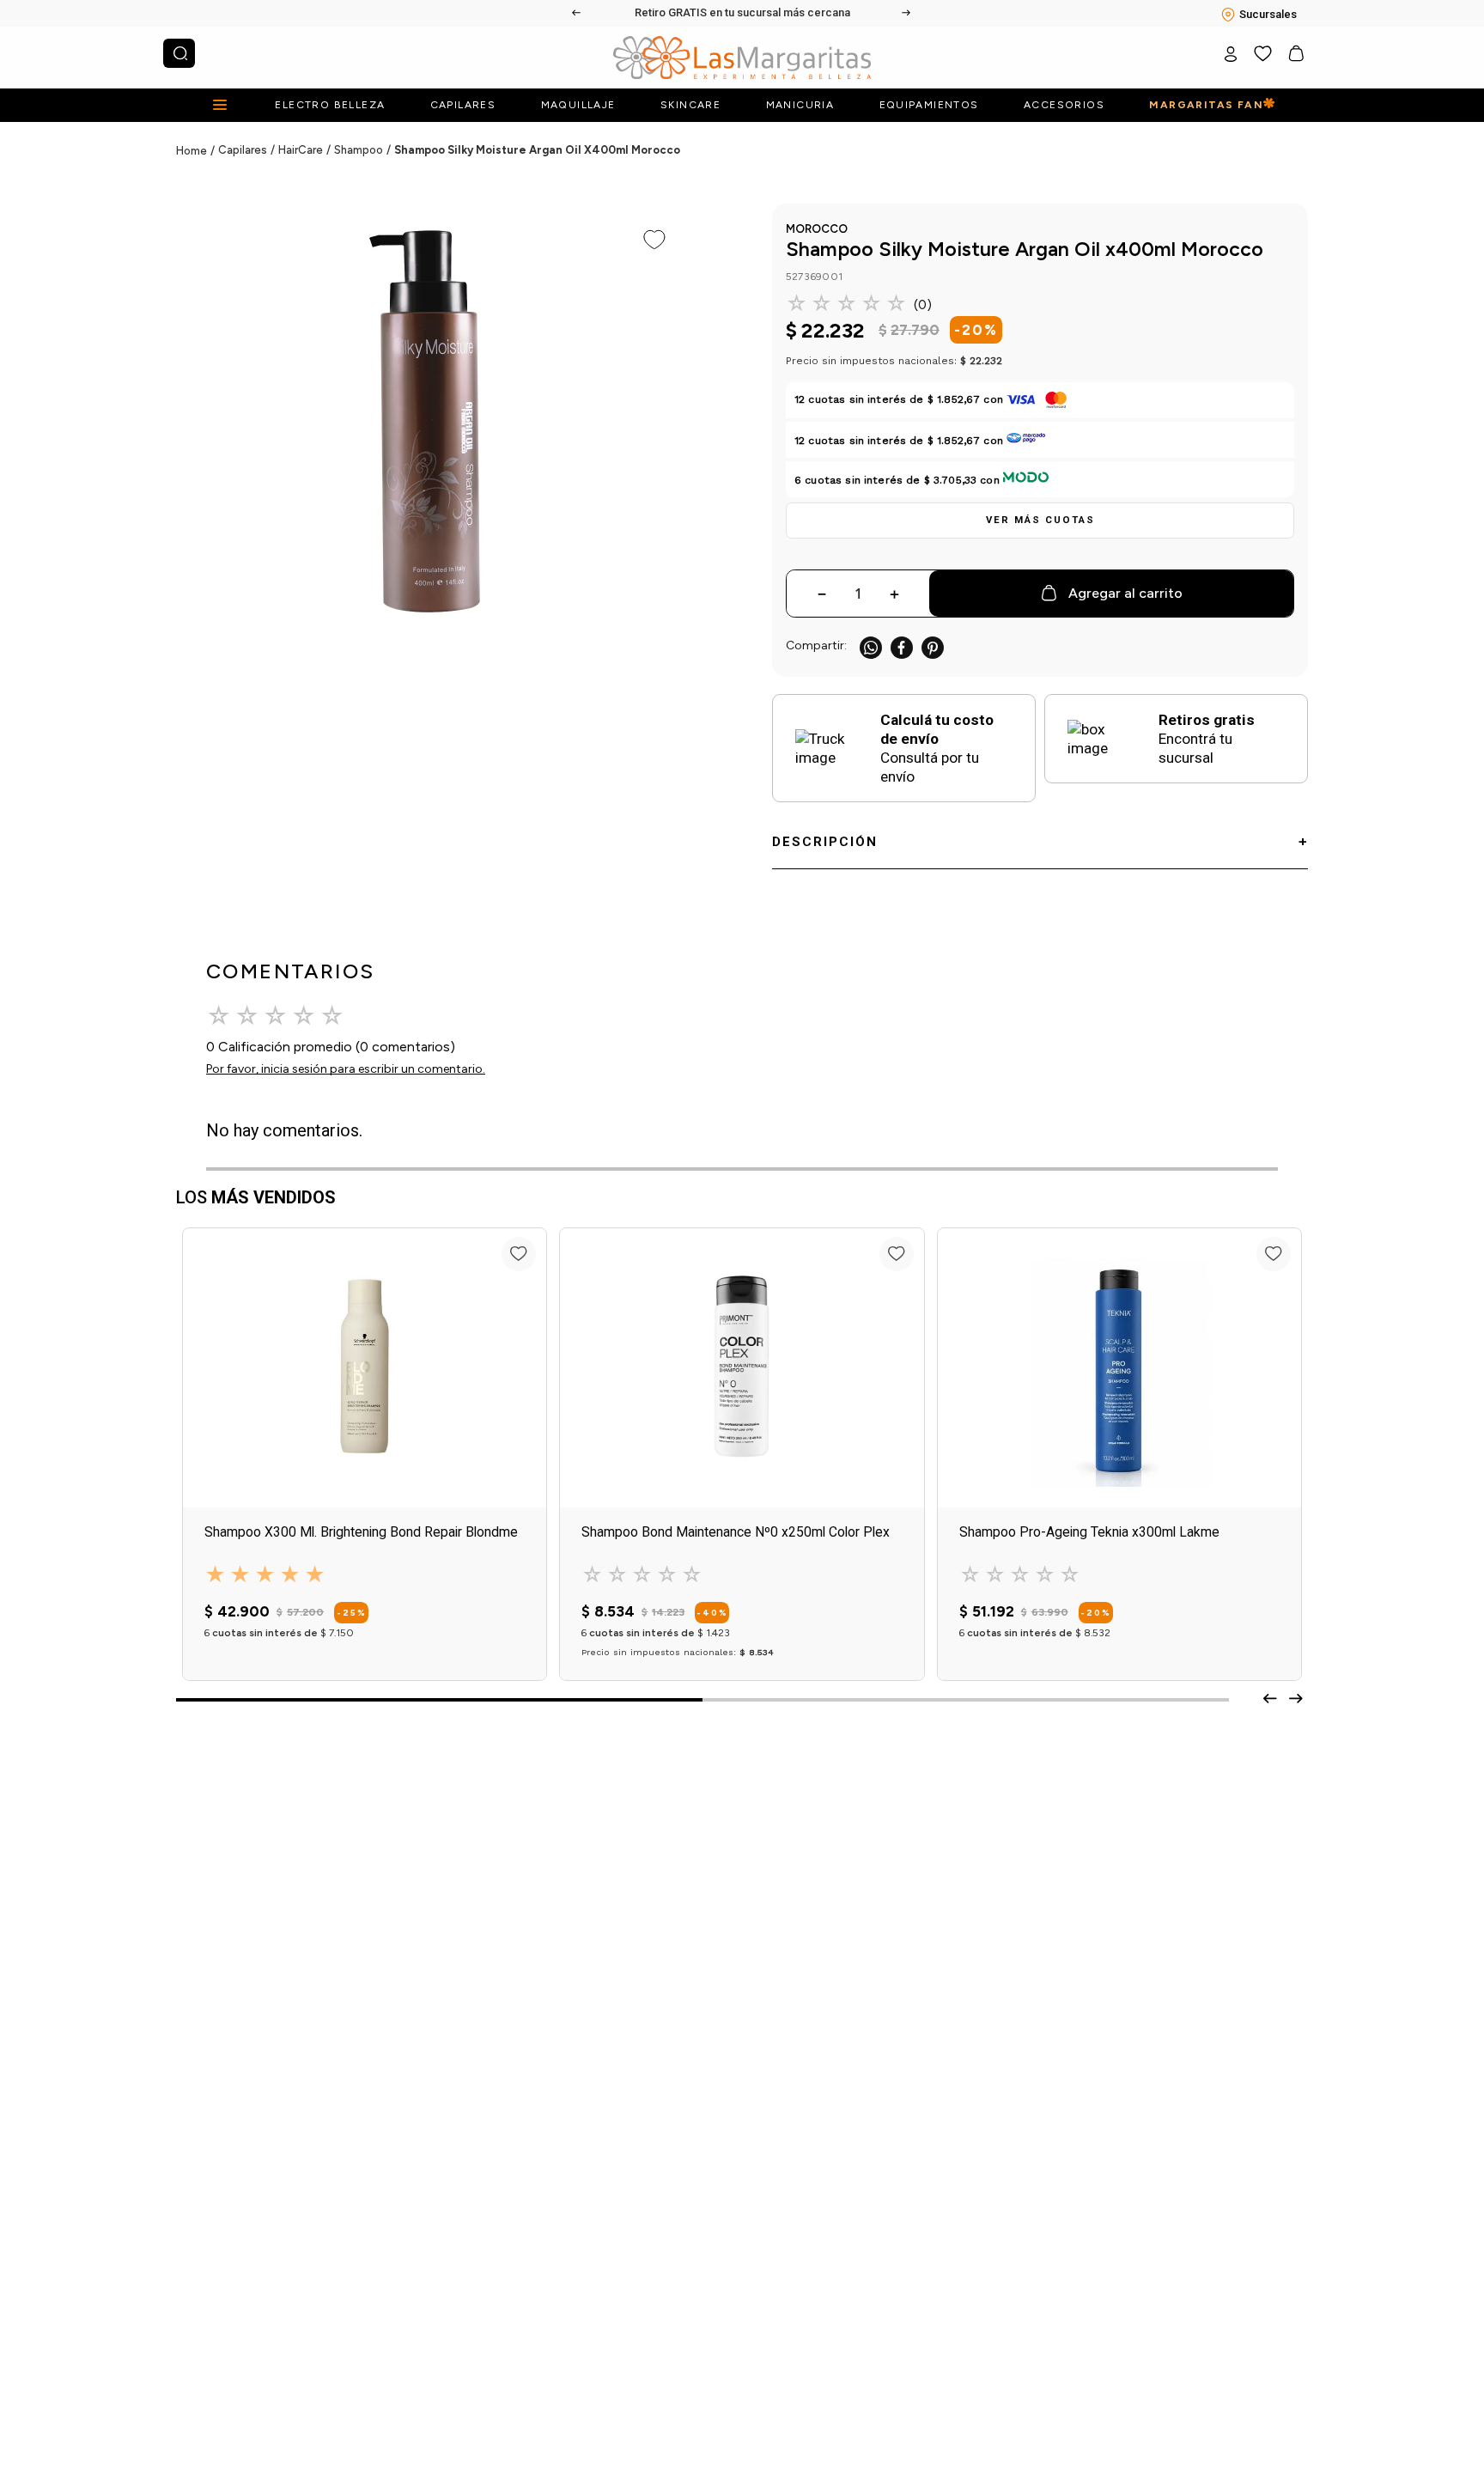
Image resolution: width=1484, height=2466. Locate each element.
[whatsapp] (871, 647)
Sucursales (1268, 14)
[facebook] (902, 647)
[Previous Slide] (577, 13)
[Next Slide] (907, 13)
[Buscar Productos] (180, 53)
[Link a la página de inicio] (197, 151)
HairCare (301, 150)
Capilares (243, 150)
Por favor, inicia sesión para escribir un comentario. (346, 1069)
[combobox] (179, 53)
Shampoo (359, 150)
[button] (1040, 521)
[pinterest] (933, 647)
